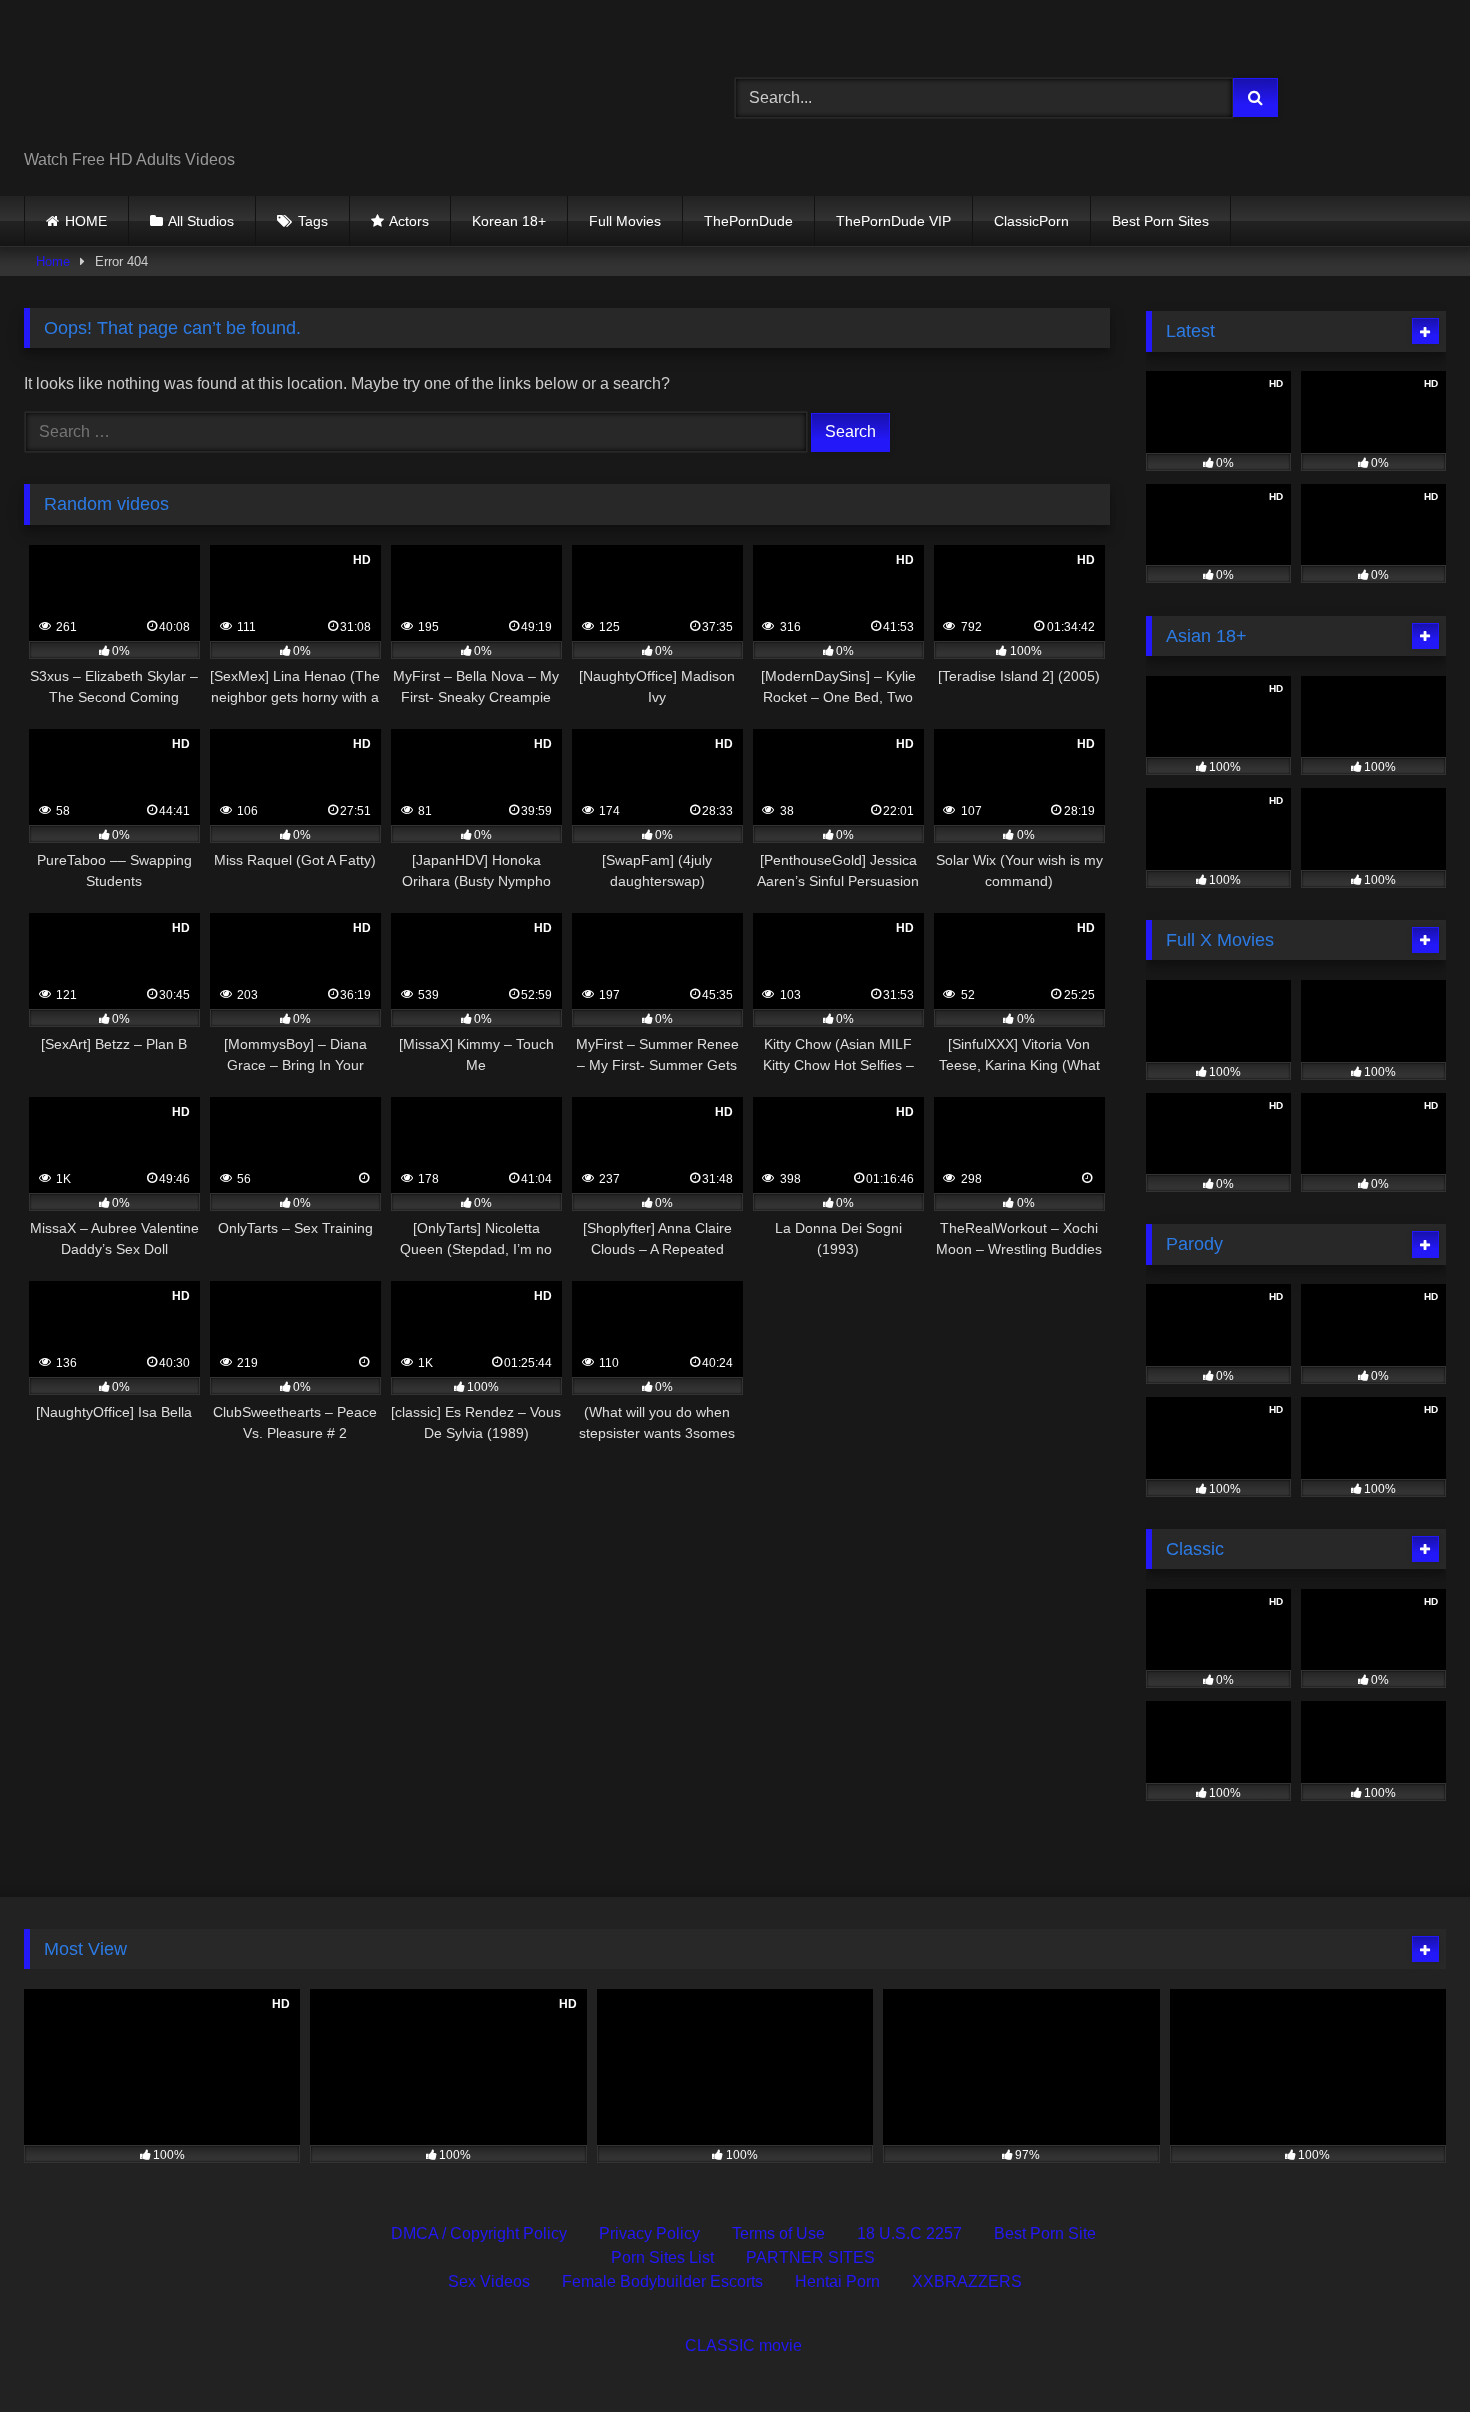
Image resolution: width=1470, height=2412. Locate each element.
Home (53, 261)
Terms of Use (778, 2233)
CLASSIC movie (743, 2345)
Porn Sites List (662, 2257)
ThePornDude (748, 221)
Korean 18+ (509, 221)
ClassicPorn (1031, 221)
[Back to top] (1408, 2352)
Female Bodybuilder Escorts (662, 2281)
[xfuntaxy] (206, 82)
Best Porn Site (1045, 2233)
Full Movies (625, 221)
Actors (409, 221)
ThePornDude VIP (893, 221)
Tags (313, 221)
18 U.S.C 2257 (909, 2233)
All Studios (201, 221)
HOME (86, 221)
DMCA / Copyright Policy (479, 2233)
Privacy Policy (649, 2233)
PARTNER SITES (810, 2257)
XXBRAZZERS (967, 2281)
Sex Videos (489, 2281)
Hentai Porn (837, 2281)
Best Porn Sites (1160, 221)
